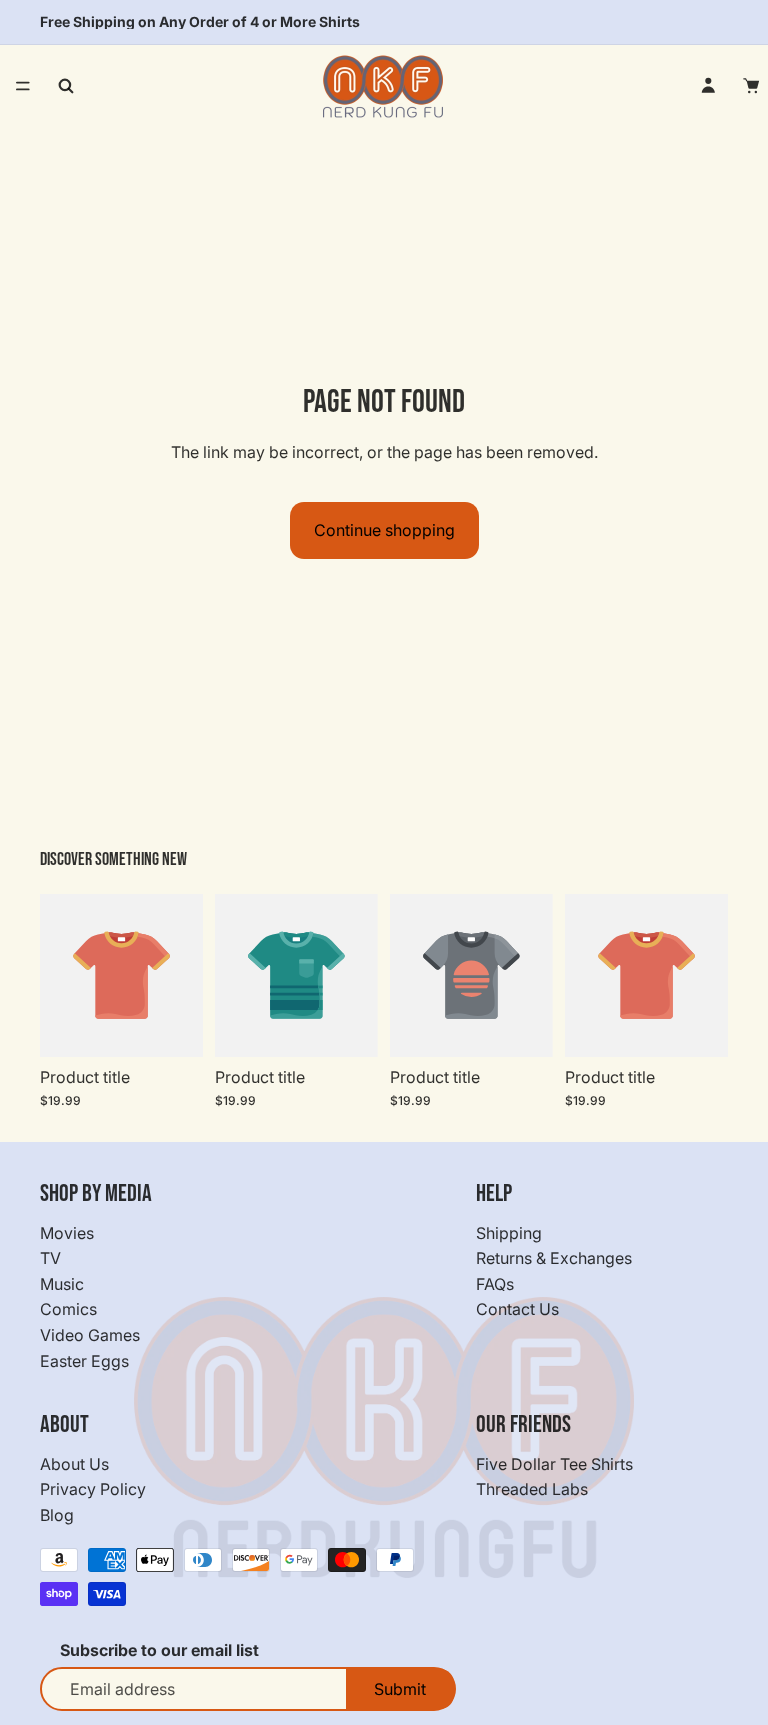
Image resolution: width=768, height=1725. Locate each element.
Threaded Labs (532, 1490)
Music (62, 1284)
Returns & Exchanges (554, 1259)
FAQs (495, 1284)
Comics (68, 1310)
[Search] (66, 86)
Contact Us (517, 1310)
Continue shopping (384, 530)
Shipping (509, 1233)
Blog (57, 1515)
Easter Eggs (84, 1361)
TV (50, 1259)
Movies (67, 1233)
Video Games (90, 1335)
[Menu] (23, 86)
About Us (74, 1464)
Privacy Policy (93, 1490)
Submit (400, 1690)
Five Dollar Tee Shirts (554, 1464)
